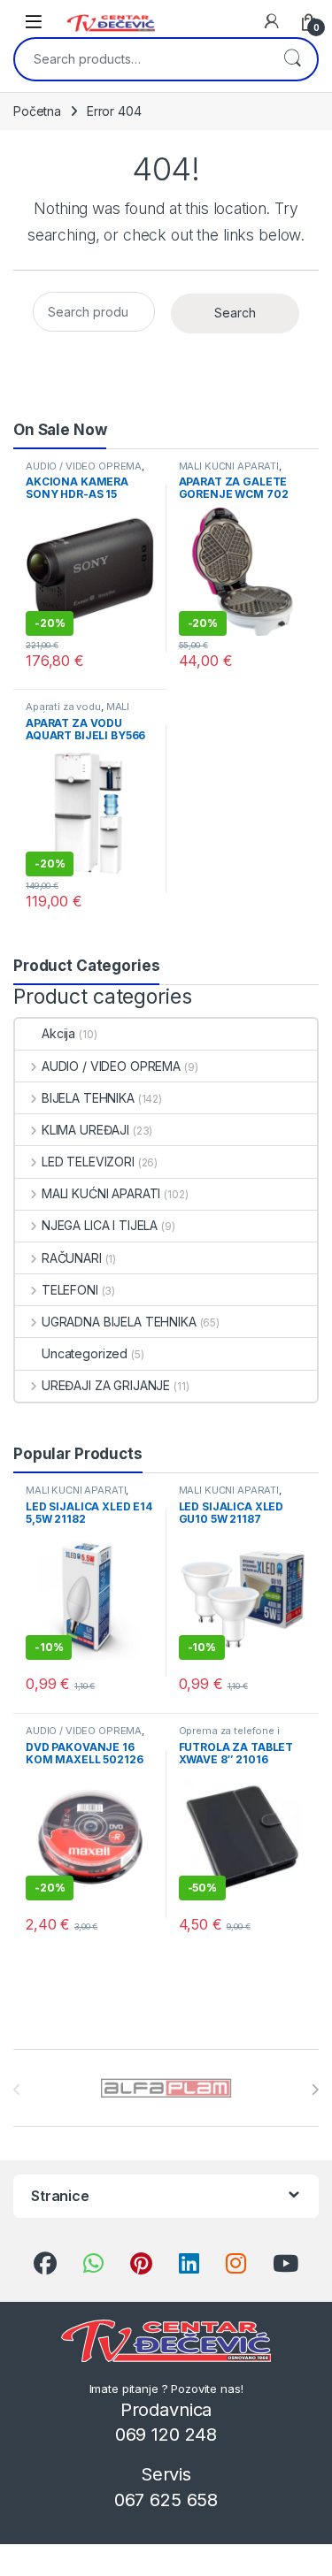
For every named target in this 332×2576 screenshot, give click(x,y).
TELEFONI (70, 1290)
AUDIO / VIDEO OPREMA (84, 466)
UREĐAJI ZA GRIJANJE (106, 1385)
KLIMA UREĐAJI (85, 1130)
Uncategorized (85, 1353)
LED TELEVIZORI (88, 1162)
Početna (37, 111)
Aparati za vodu (63, 707)
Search (292, 59)
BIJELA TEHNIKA (88, 1098)
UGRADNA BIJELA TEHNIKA (119, 1322)
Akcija (58, 1033)
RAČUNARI (72, 1258)
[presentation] (315, 2090)
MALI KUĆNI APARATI (229, 466)
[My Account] (272, 21)
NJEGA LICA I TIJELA (100, 1225)
